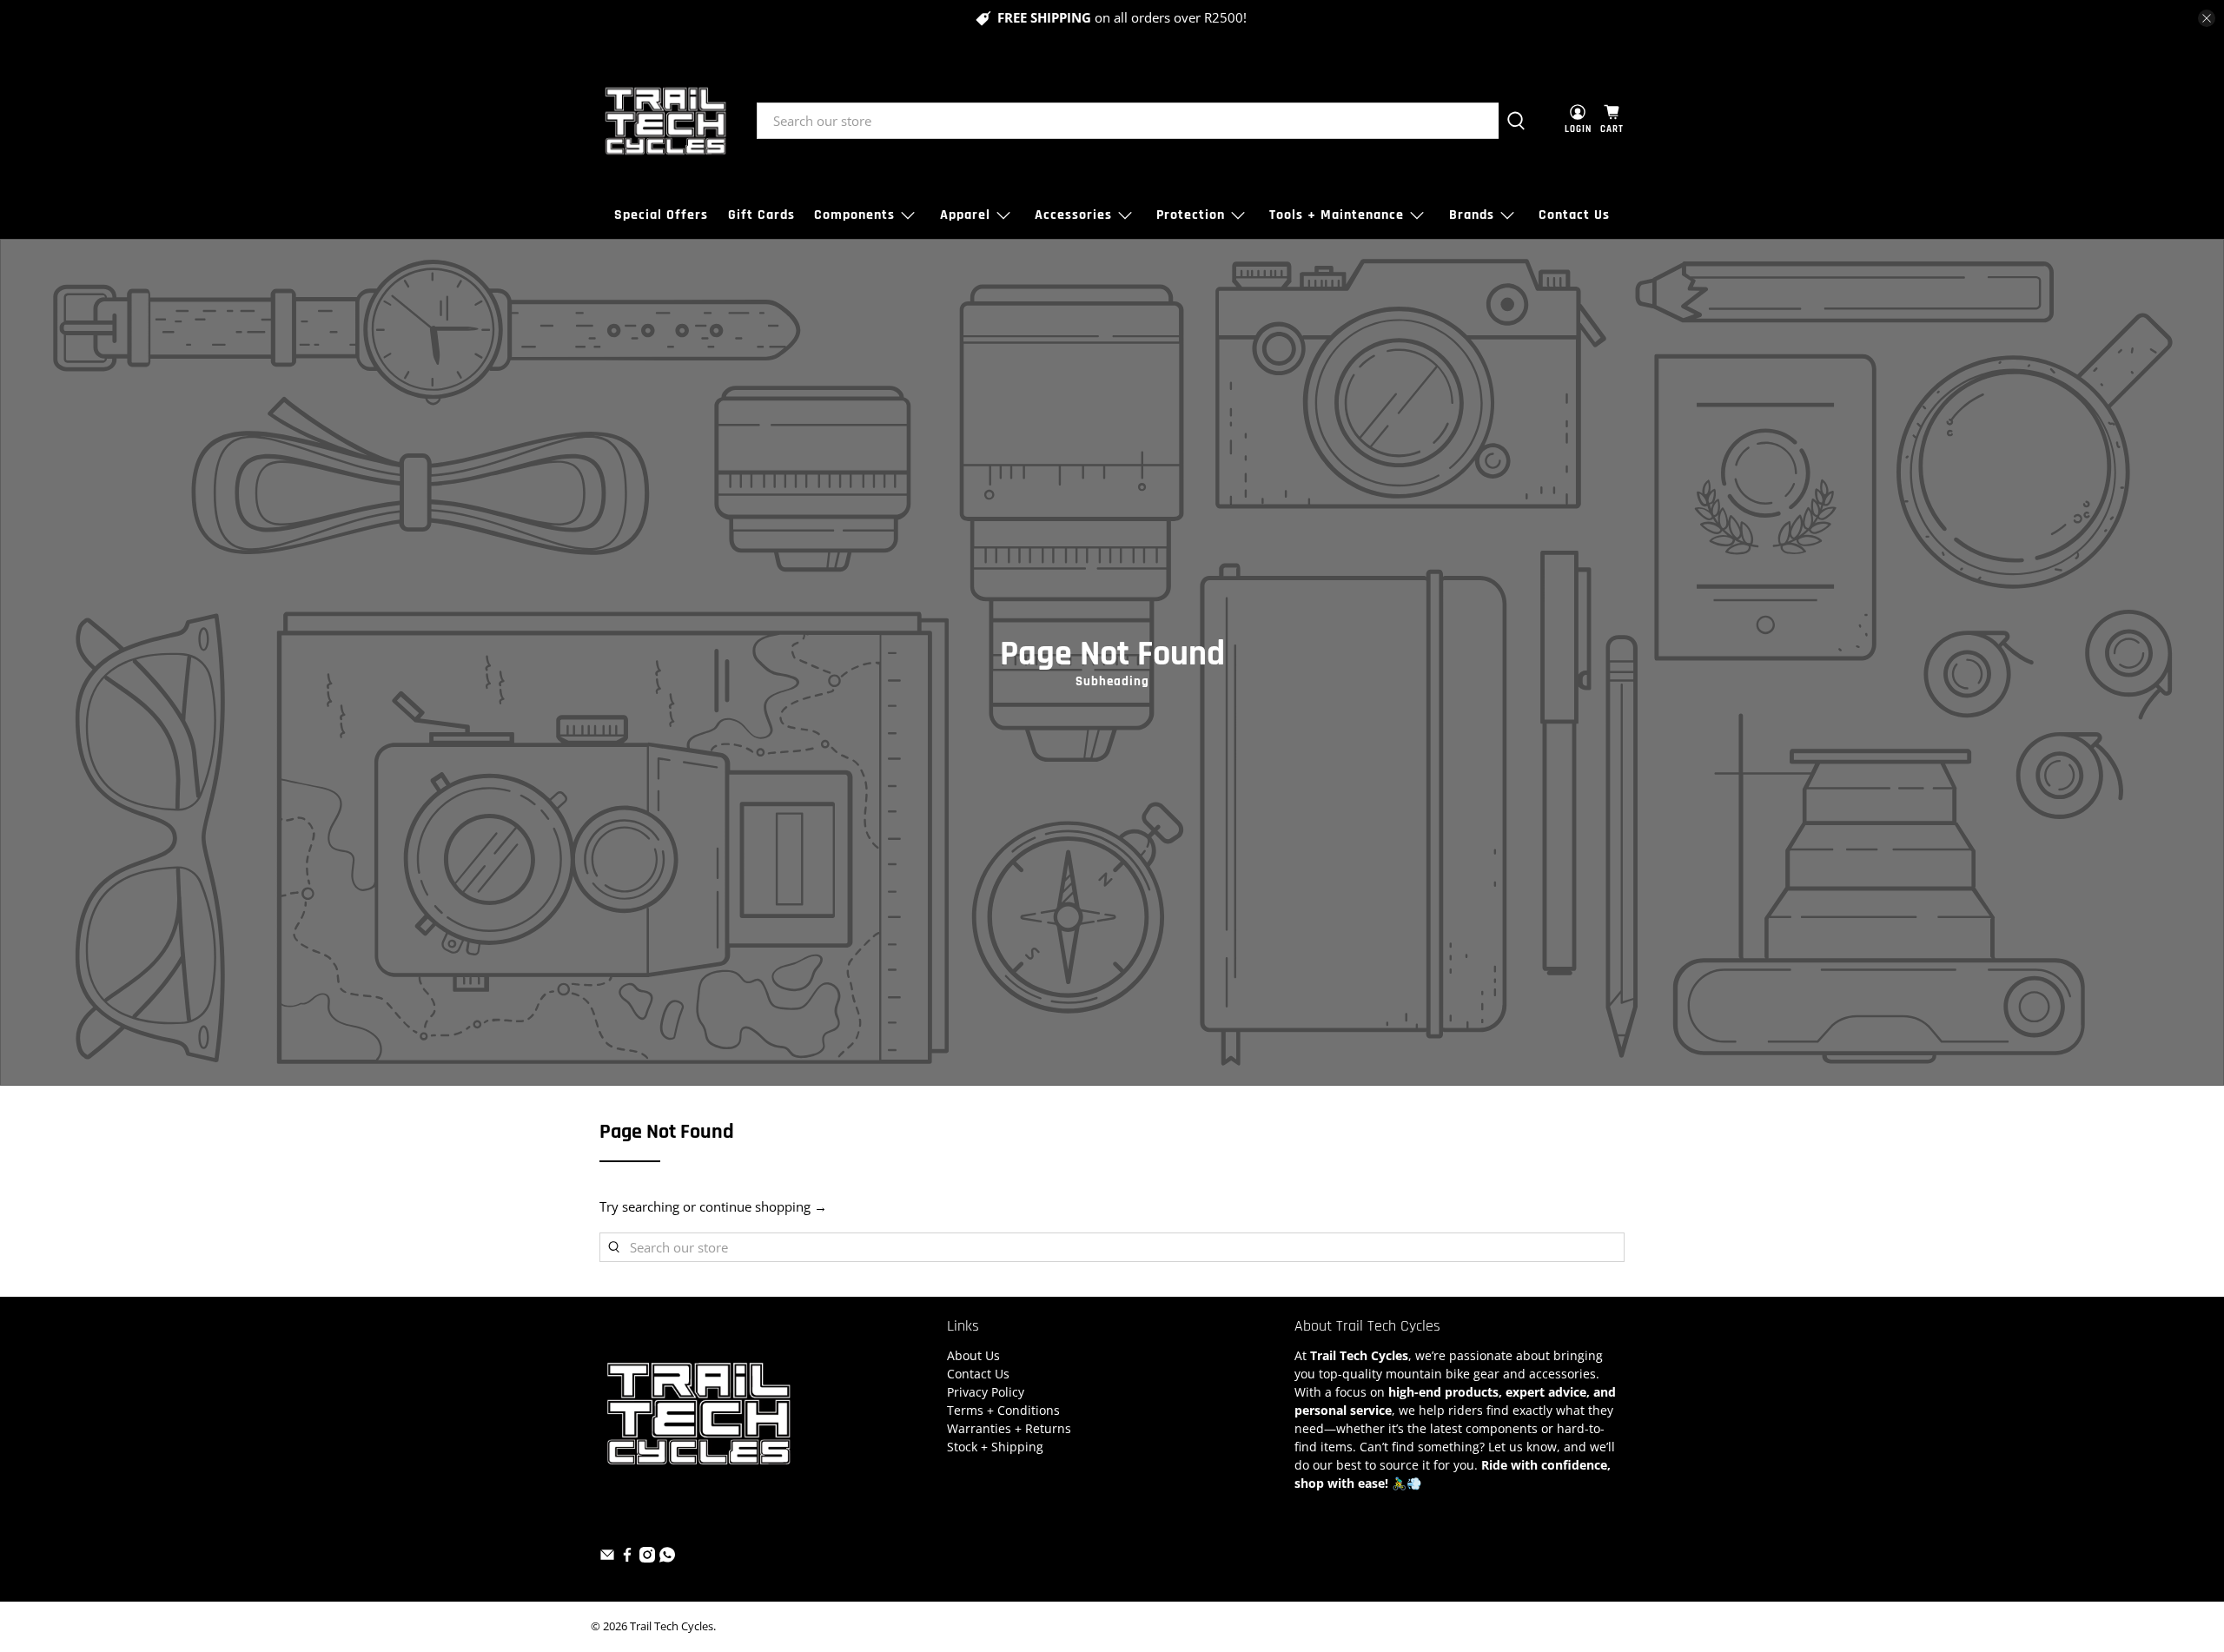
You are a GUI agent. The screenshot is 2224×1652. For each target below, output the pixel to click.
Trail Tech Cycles (672, 1626)
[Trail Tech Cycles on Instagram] (647, 1558)
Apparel (965, 215)
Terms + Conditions (1003, 1410)
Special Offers (661, 215)
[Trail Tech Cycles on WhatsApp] (667, 1558)
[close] (2207, 18)
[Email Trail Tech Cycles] (607, 1558)
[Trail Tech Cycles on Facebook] (627, 1558)
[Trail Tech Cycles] (665, 121)
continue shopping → (763, 1206)
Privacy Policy (986, 1392)
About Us (973, 1355)
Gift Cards (761, 215)
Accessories (1073, 215)
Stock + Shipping (995, 1447)
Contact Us (1574, 215)
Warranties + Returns (1009, 1428)
